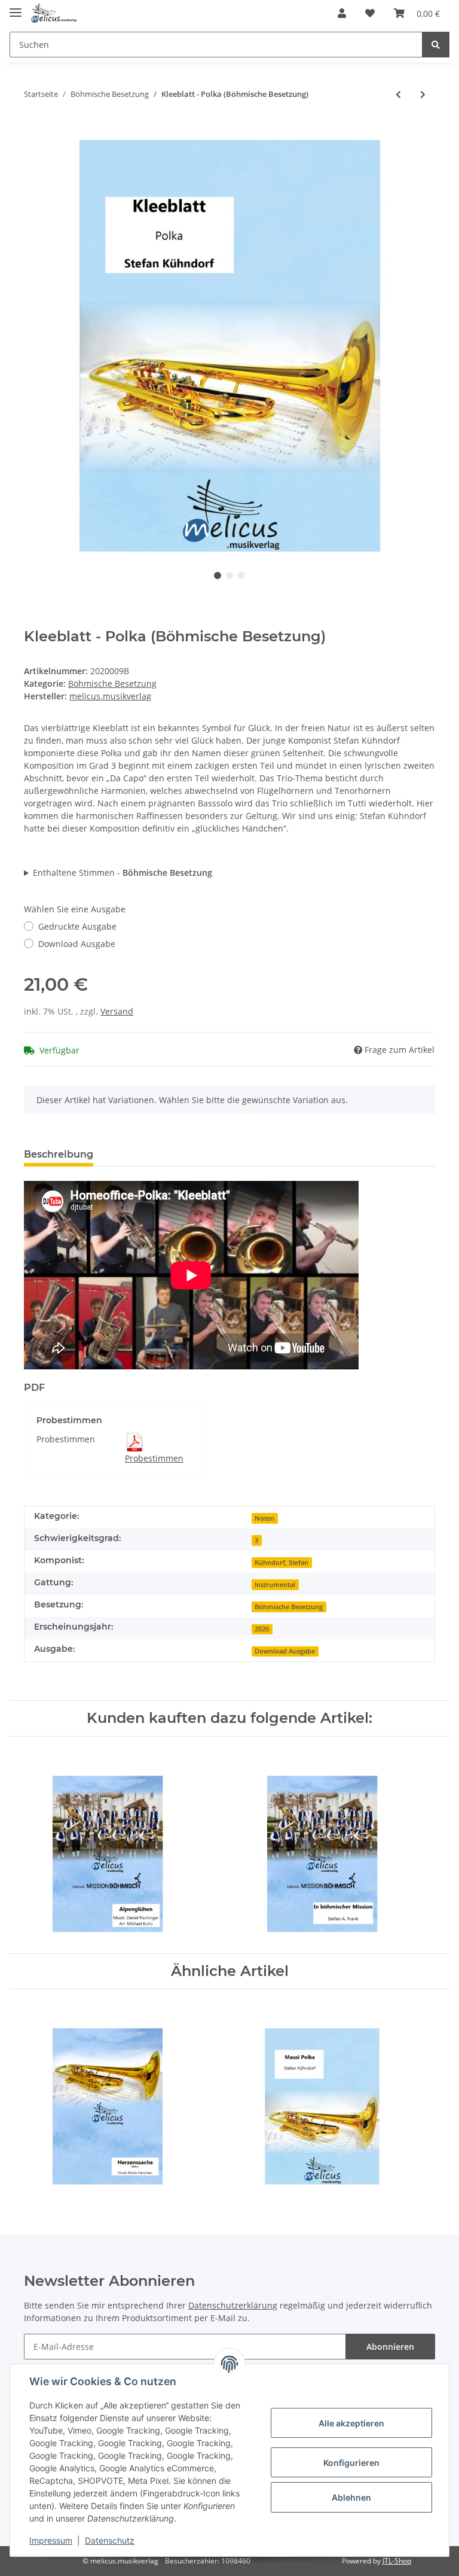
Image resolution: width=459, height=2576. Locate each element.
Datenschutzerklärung (233, 2305)
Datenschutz (110, 2540)
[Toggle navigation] (16, 7)
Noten (264, 1518)
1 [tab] (218, 576)
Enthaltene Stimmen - (123, 873)
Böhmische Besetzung (112, 683)
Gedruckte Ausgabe (77, 926)
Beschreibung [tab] (59, 1154)
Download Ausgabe (77, 944)
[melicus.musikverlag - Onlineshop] (54, 13)
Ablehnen (351, 2497)
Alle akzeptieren (351, 2423)
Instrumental (275, 1585)
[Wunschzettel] (370, 13)
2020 (262, 1629)
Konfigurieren (351, 2463)
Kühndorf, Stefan (281, 1563)
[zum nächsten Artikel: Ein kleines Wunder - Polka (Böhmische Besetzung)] (423, 94)
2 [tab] (229, 576)
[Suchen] (436, 45)
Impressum (51, 2540)
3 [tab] (241, 576)
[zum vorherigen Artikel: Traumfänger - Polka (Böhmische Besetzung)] (398, 94)
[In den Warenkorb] (33, 133)
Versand (117, 1011)
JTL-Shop (397, 2561)
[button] (342, 13)
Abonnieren (390, 2347)
